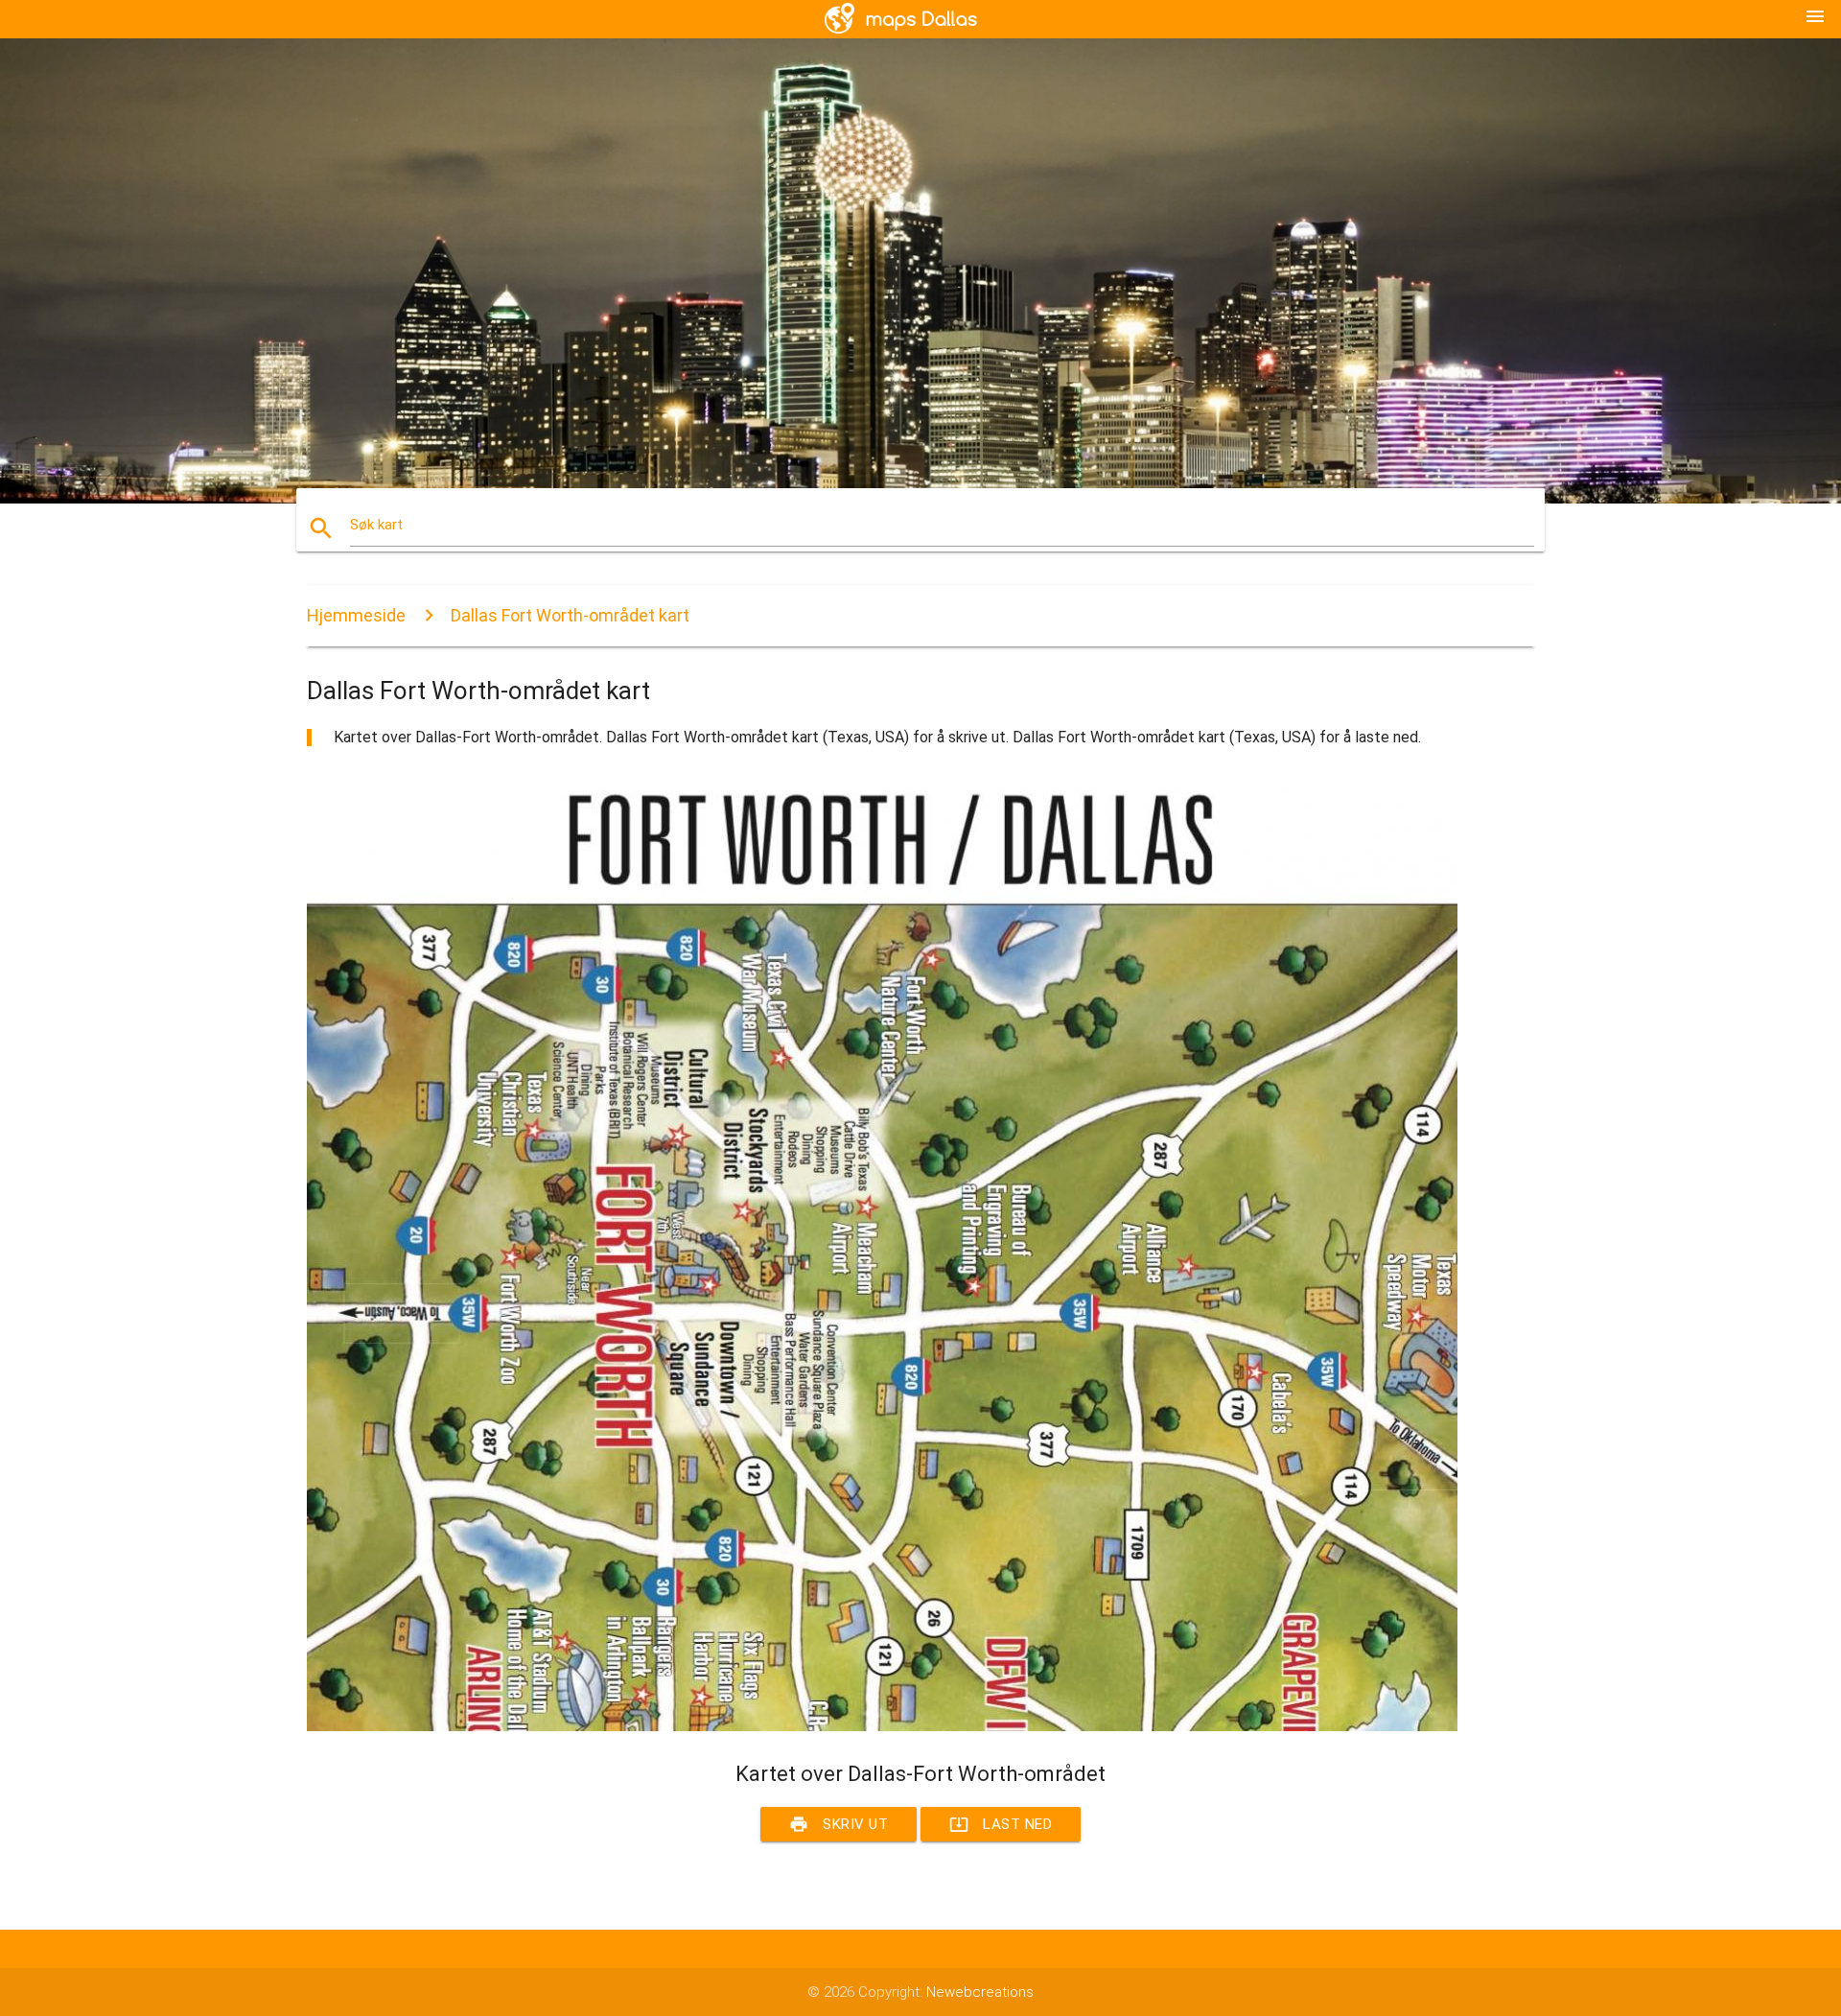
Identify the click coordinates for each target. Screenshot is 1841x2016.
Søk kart (376, 525)
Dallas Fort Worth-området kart (570, 615)
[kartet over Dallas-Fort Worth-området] (882, 1726)
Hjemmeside (356, 615)
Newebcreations (980, 1992)
